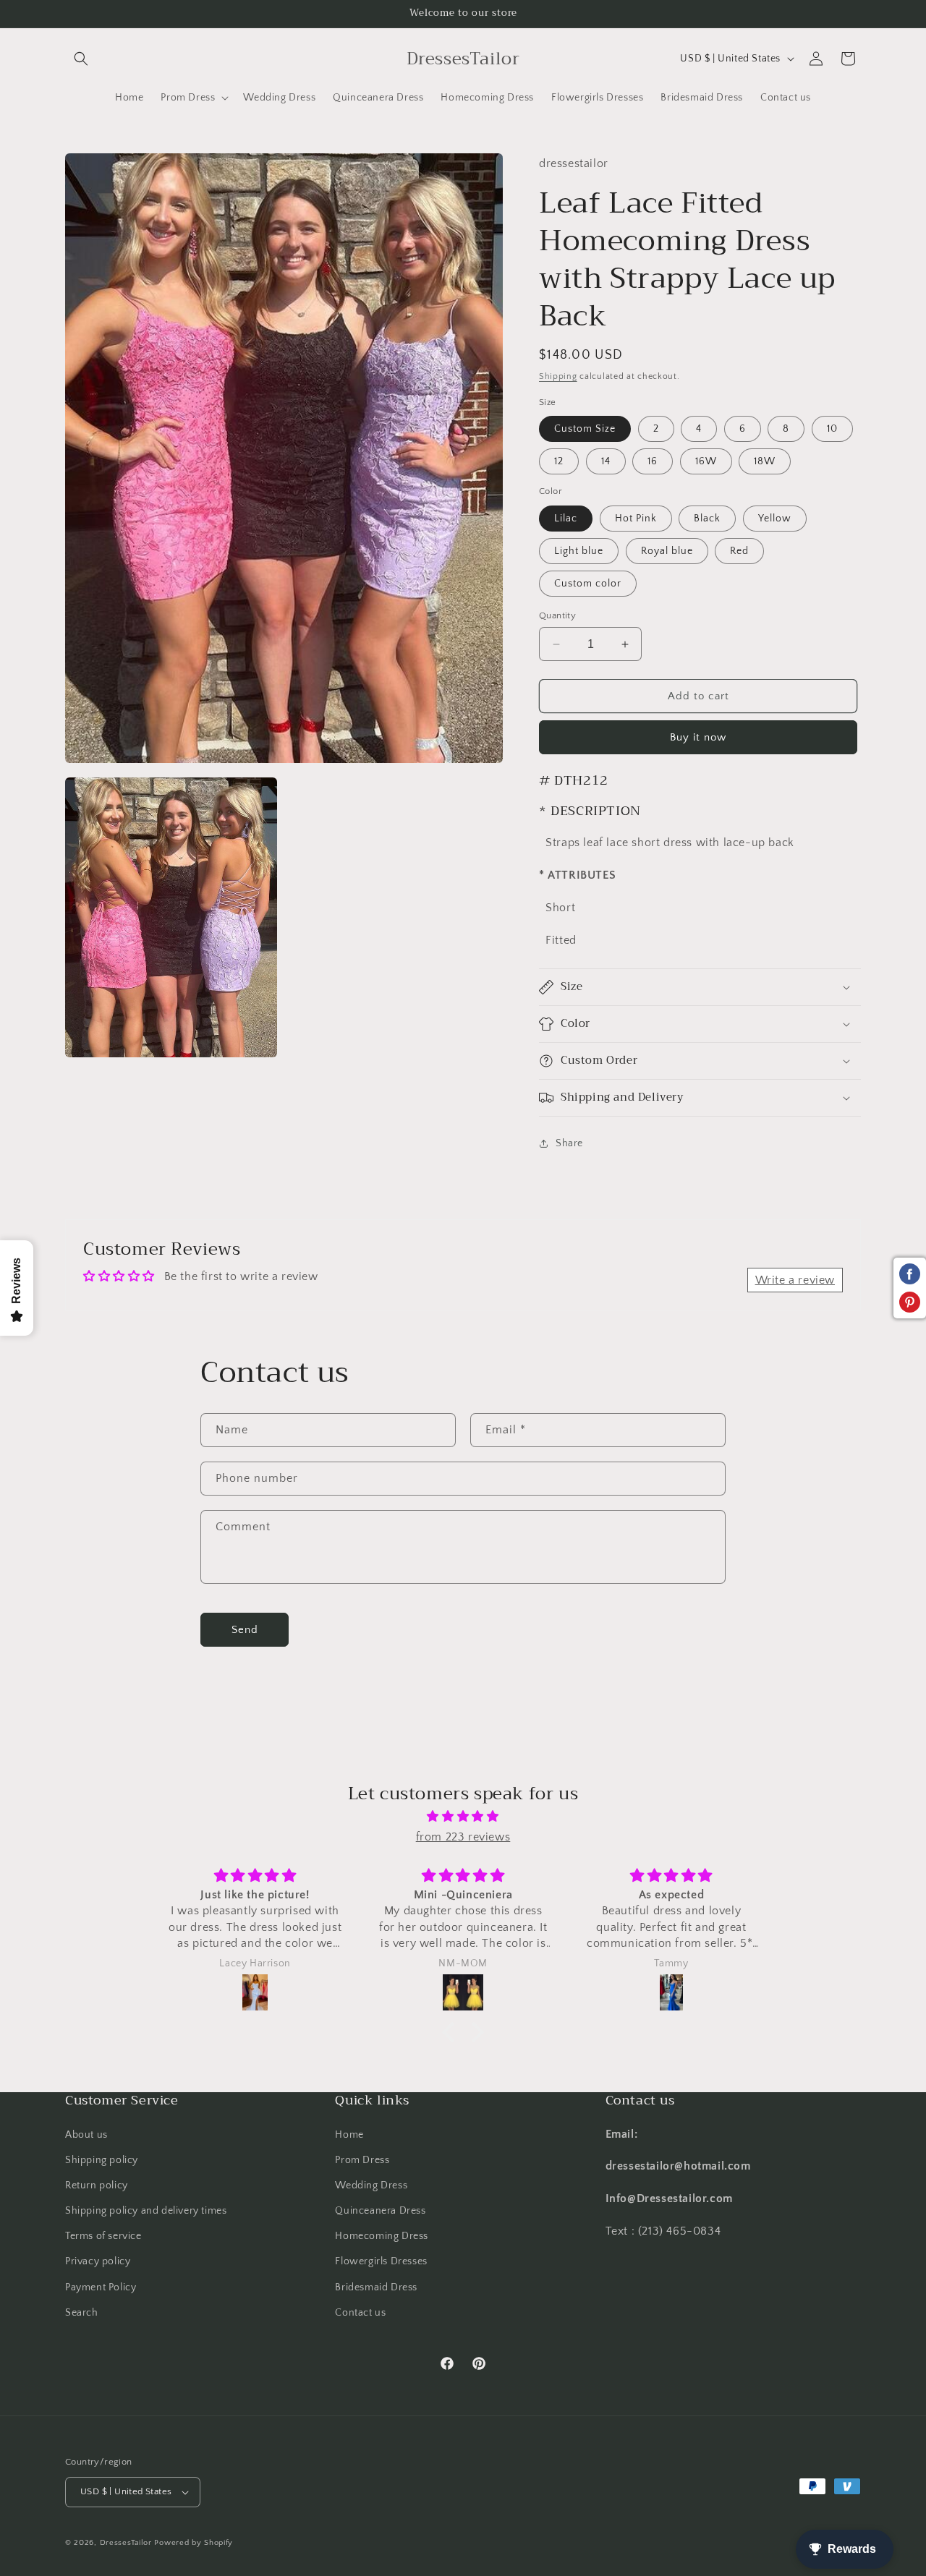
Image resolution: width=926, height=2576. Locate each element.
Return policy (97, 2185)
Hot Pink (636, 519)
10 (832, 429)
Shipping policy (102, 2160)
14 (606, 461)
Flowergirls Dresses (381, 2262)
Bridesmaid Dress (376, 2287)
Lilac (566, 519)
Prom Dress (362, 2160)
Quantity (557, 615)
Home (349, 2135)
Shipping (558, 376)
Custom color (588, 584)
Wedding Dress (371, 2185)
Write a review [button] (795, 1280)
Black (707, 519)
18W (765, 461)
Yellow (775, 519)
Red (739, 551)
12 (559, 461)
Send (245, 1630)
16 (653, 461)
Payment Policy (101, 2287)
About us (86, 2135)
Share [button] (569, 1143)
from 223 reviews (463, 1837)
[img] (463, 1817)
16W (706, 461)
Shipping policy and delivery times (146, 2211)
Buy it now (698, 737)
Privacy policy (98, 2262)
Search (82, 2313)
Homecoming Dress (382, 2236)
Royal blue (667, 551)
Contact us (360, 2313)
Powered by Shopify (194, 2543)
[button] (81, 59)
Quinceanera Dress (380, 2211)
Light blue (579, 551)
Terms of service (103, 2236)
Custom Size (585, 429)
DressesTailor (126, 2543)
